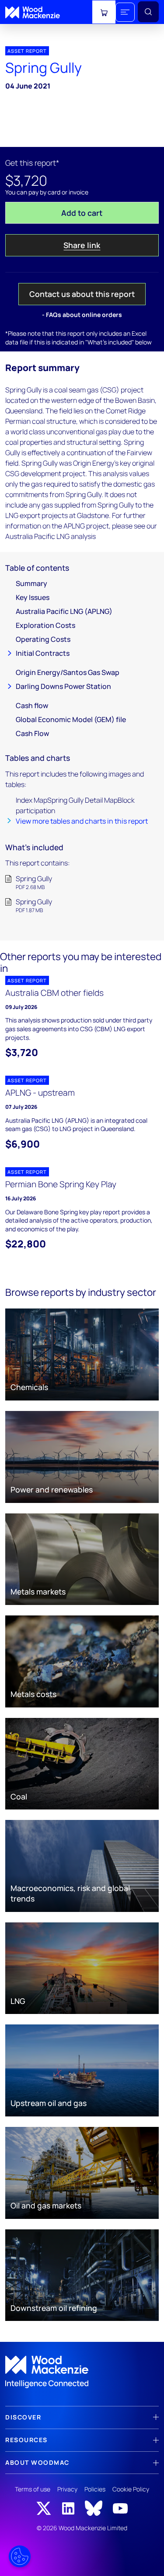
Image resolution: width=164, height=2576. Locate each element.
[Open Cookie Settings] (20, 2556)
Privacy (67, 2489)
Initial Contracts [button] (43, 653)
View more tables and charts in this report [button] (82, 821)
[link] (82, 2372)
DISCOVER (23, 2417)
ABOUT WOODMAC (37, 2462)
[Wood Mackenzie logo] (33, 12)
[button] (125, 12)
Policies (95, 2489)
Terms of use (33, 2489)
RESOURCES (26, 2440)
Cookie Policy (131, 2489)
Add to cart (82, 213)
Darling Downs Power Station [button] (63, 686)
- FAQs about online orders (82, 315)
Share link (82, 245)
